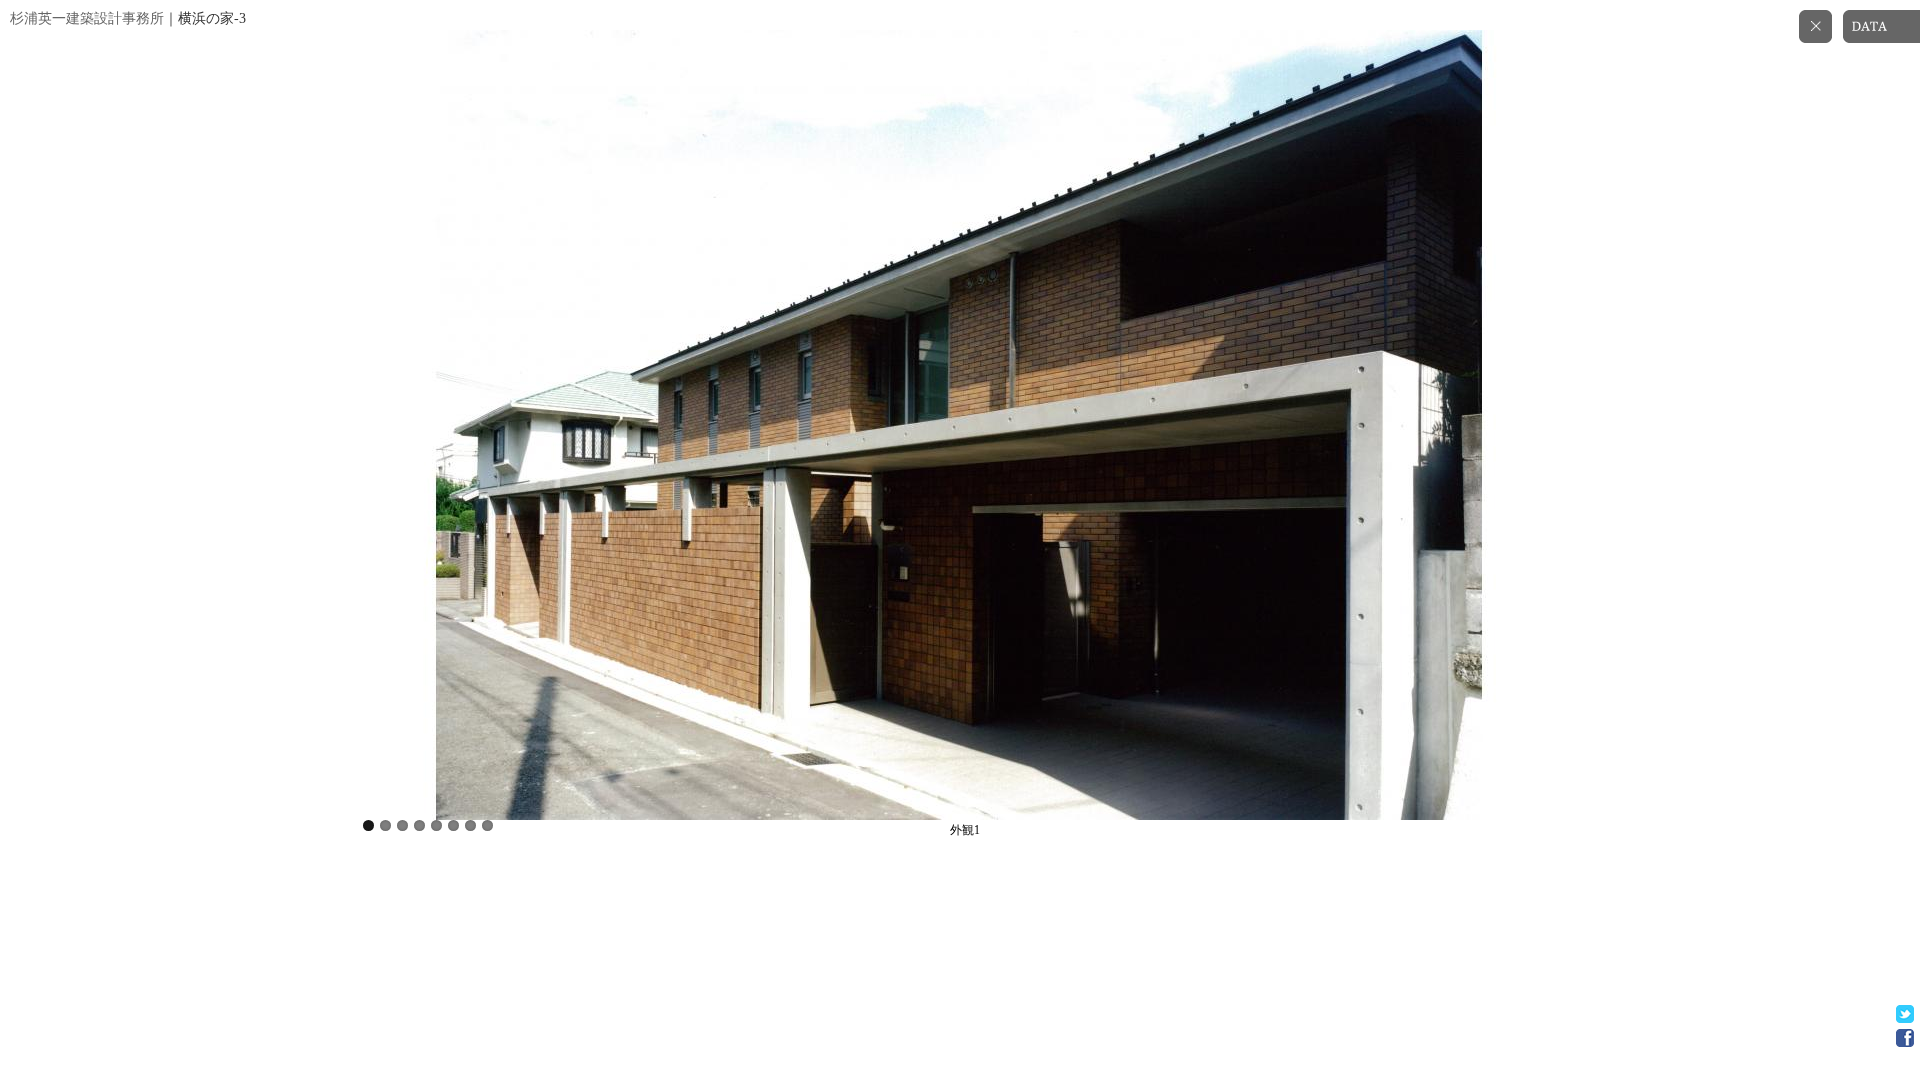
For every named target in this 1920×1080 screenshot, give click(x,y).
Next (1460, 416)
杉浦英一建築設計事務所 (87, 18)
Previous (460, 416)
